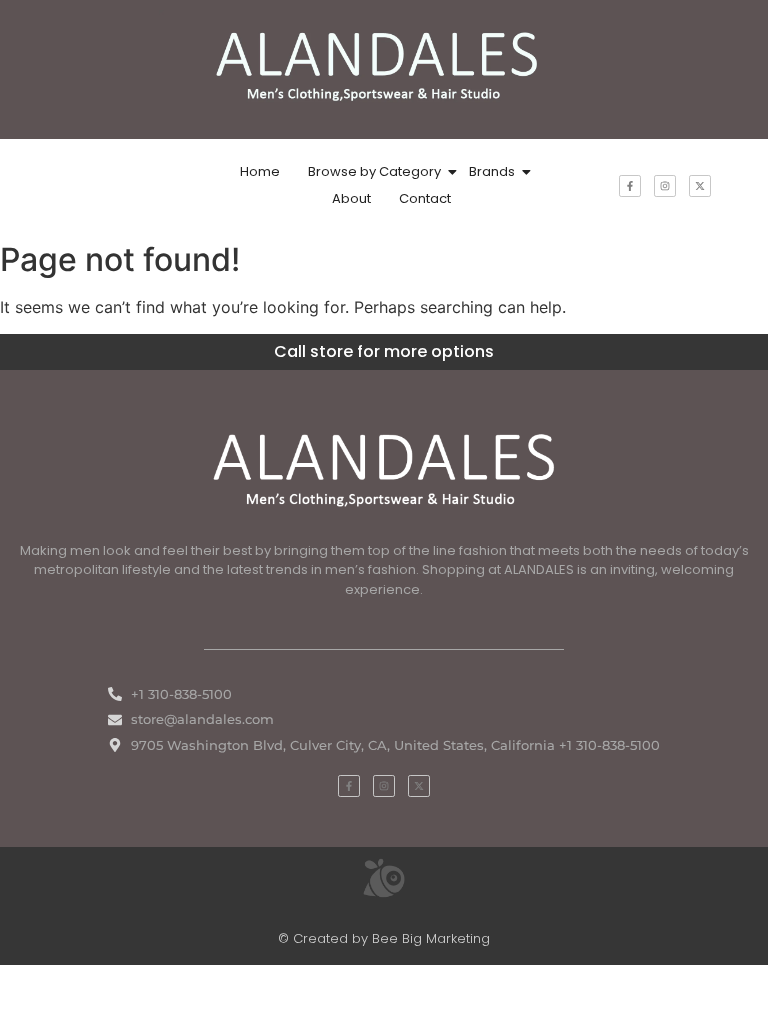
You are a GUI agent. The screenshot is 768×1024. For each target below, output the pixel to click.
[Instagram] (665, 186)
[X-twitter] (700, 186)
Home (260, 171)
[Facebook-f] (630, 186)
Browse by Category (374, 171)
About (351, 198)
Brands (492, 171)
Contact (425, 198)
